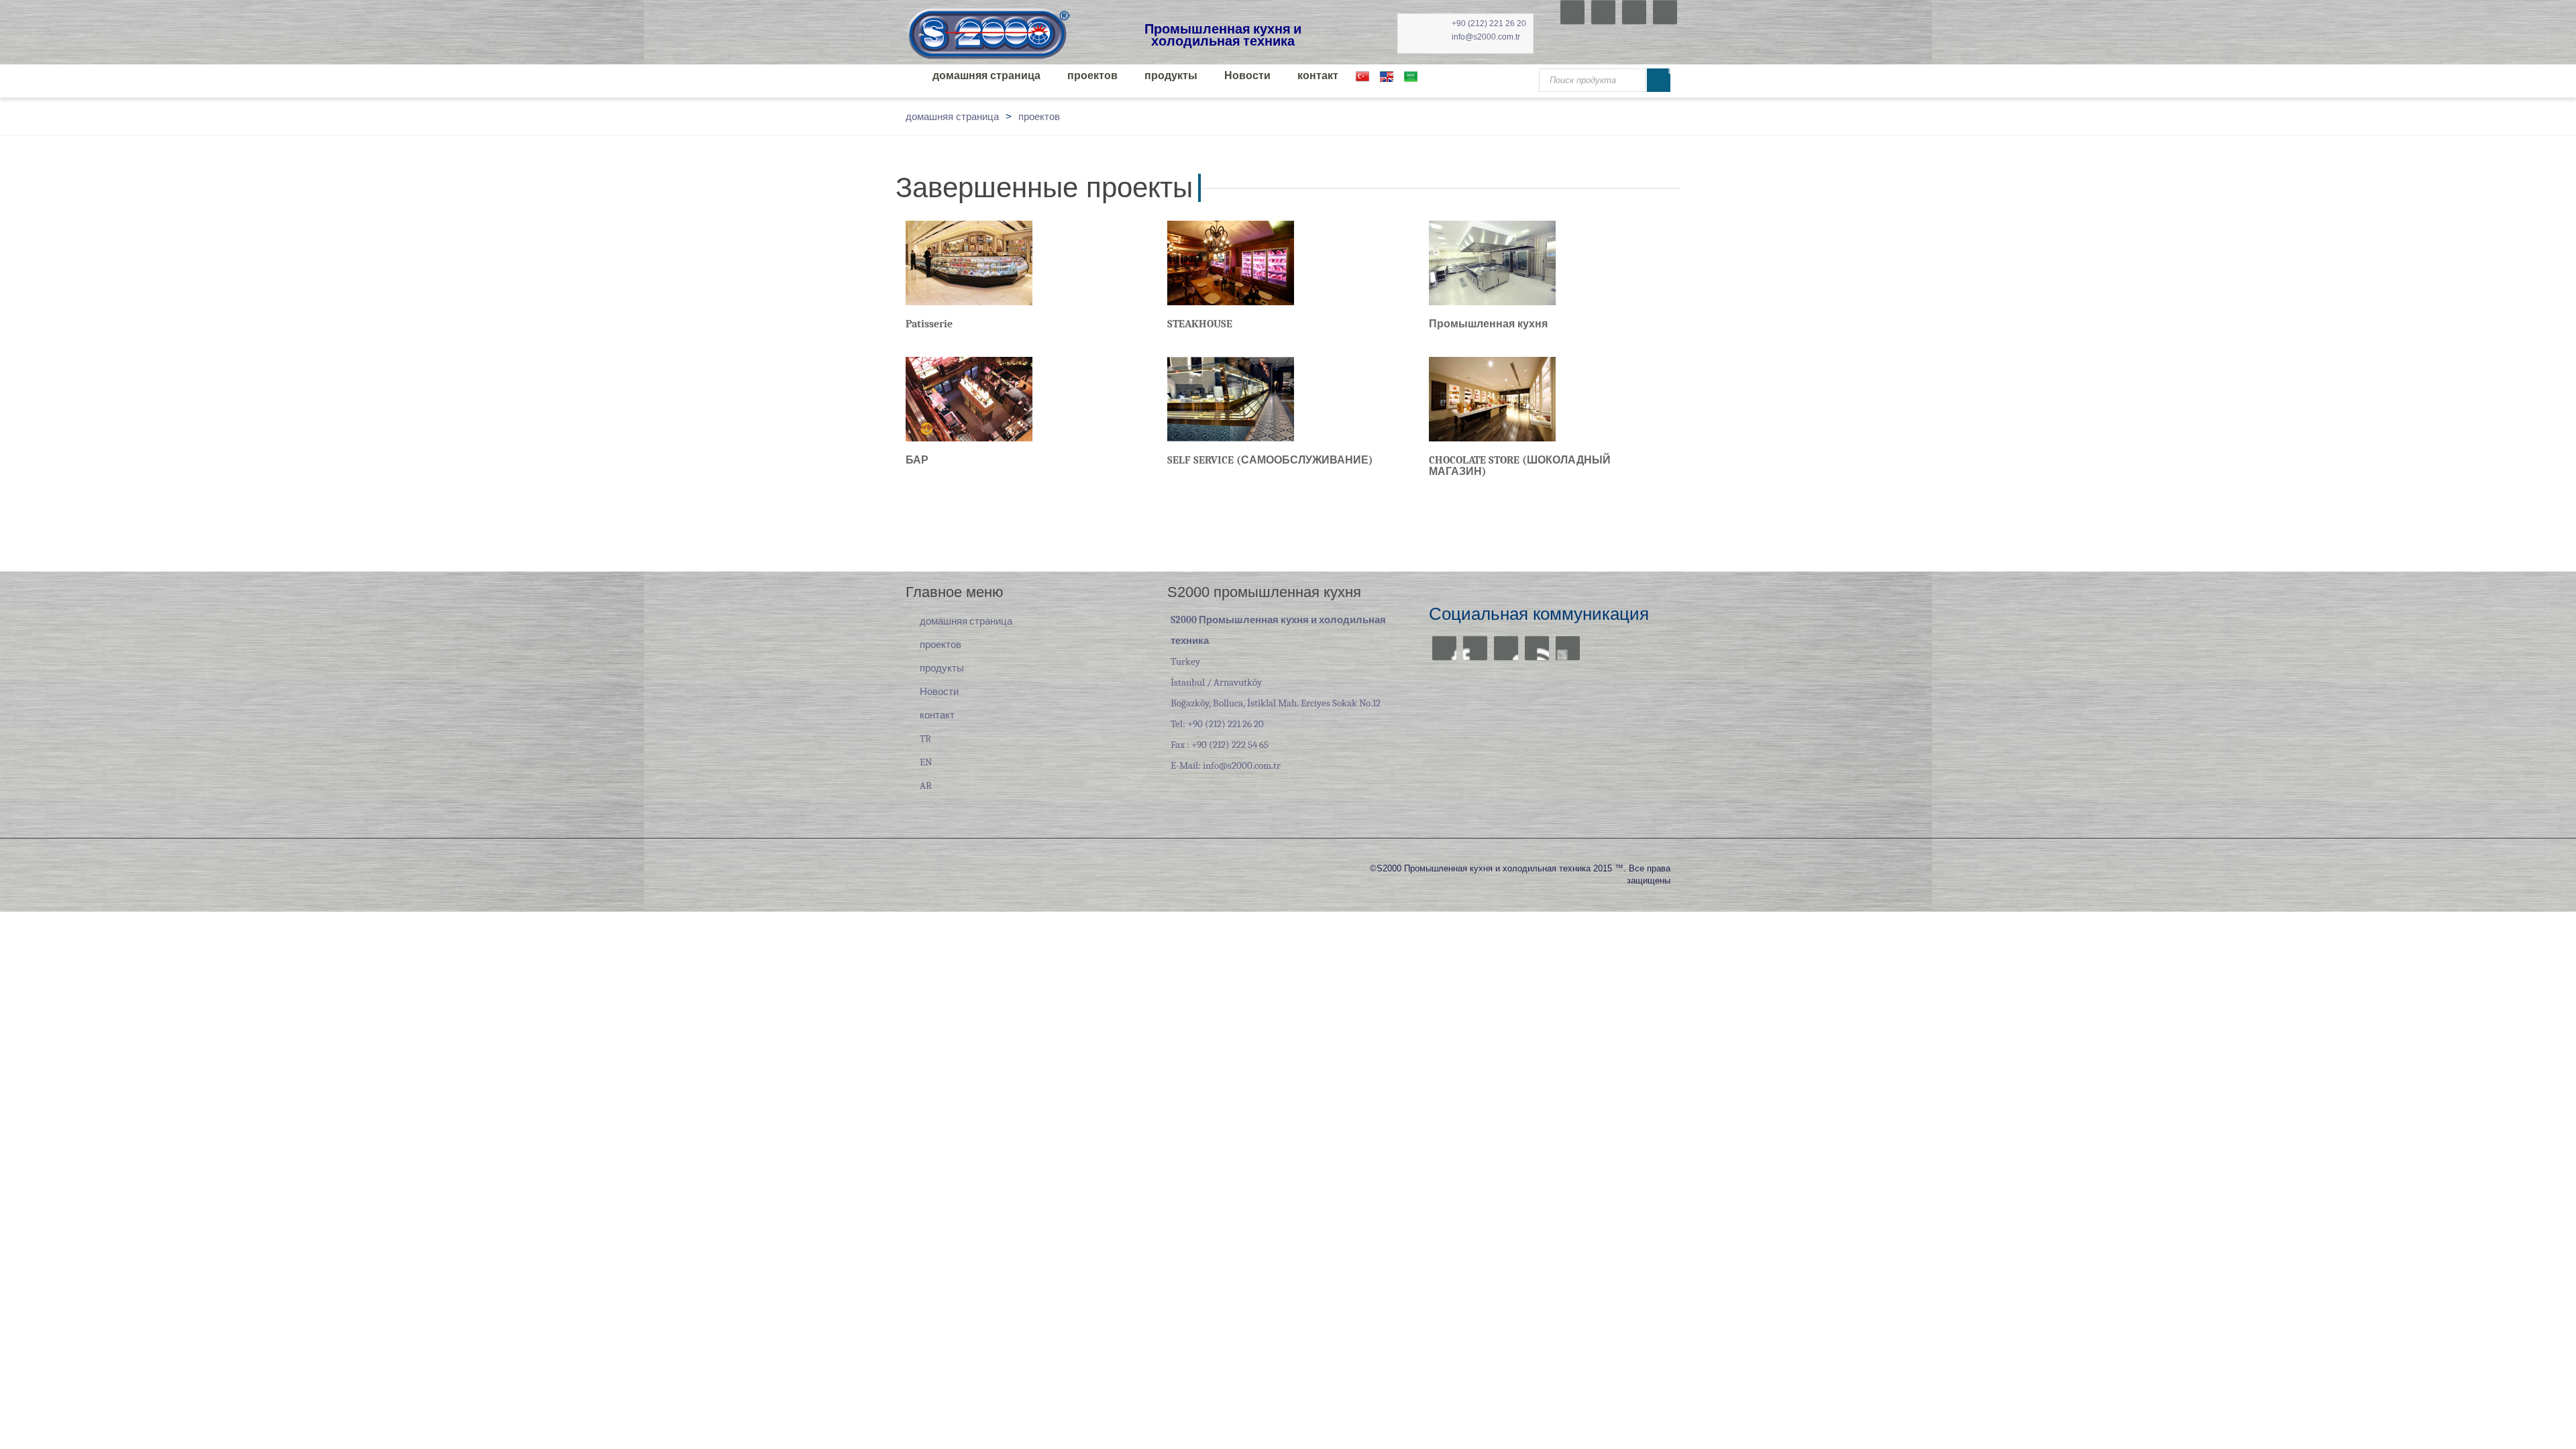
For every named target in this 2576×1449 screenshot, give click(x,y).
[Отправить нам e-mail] (1568, 648)
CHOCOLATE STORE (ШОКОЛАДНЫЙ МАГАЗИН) (1520, 466)
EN (926, 762)
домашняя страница (986, 76)
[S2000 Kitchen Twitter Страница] (1475, 648)
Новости (1247, 76)
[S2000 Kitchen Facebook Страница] (1572, 12)
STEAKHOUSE (1200, 324)
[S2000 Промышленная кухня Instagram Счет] (1634, 12)
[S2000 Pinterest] (1665, 12)
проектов (1092, 76)
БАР (917, 460)
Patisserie (929, 324)
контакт (1318, 76)
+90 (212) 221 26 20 (1489, 23)
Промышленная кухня (1488, 324)
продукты (1171, 76)
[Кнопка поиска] (1659, 80)
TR (925, 739)
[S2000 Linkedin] (1537, 648)
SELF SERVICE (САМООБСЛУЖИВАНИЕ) (1270, 460)
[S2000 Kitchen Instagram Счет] (1506, 648)
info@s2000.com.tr (1486, 37)
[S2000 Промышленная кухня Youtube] (1603, 12)
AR (926, 786)
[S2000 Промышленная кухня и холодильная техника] (989, 33)
